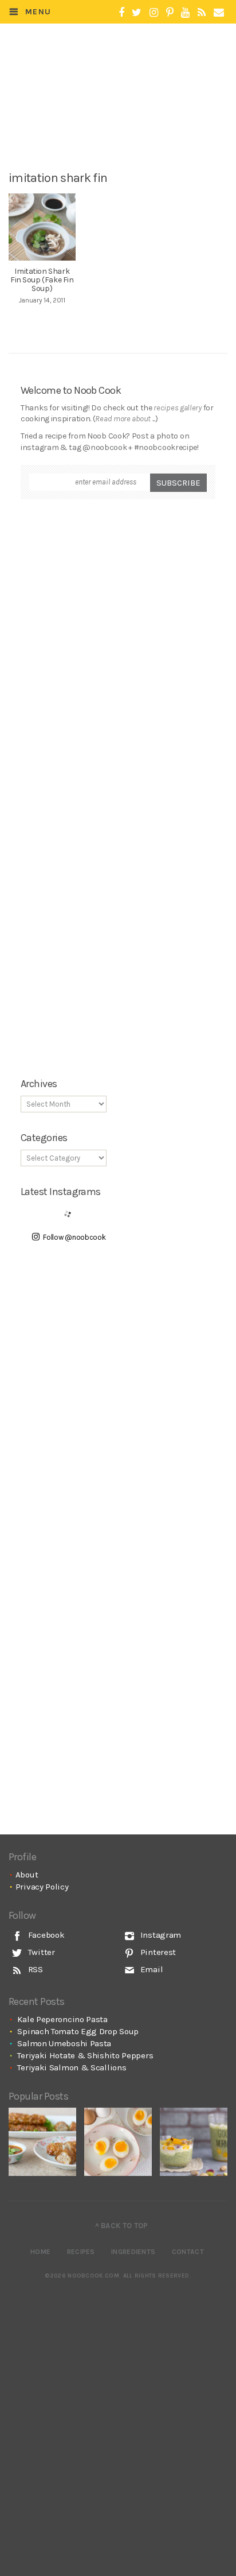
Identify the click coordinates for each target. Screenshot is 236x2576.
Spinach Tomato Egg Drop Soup (78, 2031)
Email (150, 1969)
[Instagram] (154, 13)
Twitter (40, 1952)
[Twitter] (137, 13)
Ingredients (133, 2252)
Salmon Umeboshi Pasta (64, 2043)
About (27, 1875)
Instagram (160, 1935)
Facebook (45, 1935)
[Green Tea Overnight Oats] (194, 2142)
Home (40, 2252)
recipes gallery (178, 408)
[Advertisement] (125, 125)
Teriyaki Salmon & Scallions (72, 2067)
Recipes (81, 2252)
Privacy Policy (42, 1887)
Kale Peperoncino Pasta (62, 2019)
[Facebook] (121, 13)
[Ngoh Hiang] (42, 2142)
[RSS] (202, 13)
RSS (34, 1969)
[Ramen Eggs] (118, 2142)
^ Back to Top (122, 2226)
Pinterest (157, 1952)
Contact (188, 2252)
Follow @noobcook (74, 1237)
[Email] (219, 13)
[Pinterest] (170, 13)
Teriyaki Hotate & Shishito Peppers (85, 2055)
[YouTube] (185, 13)
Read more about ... (125, 419)
